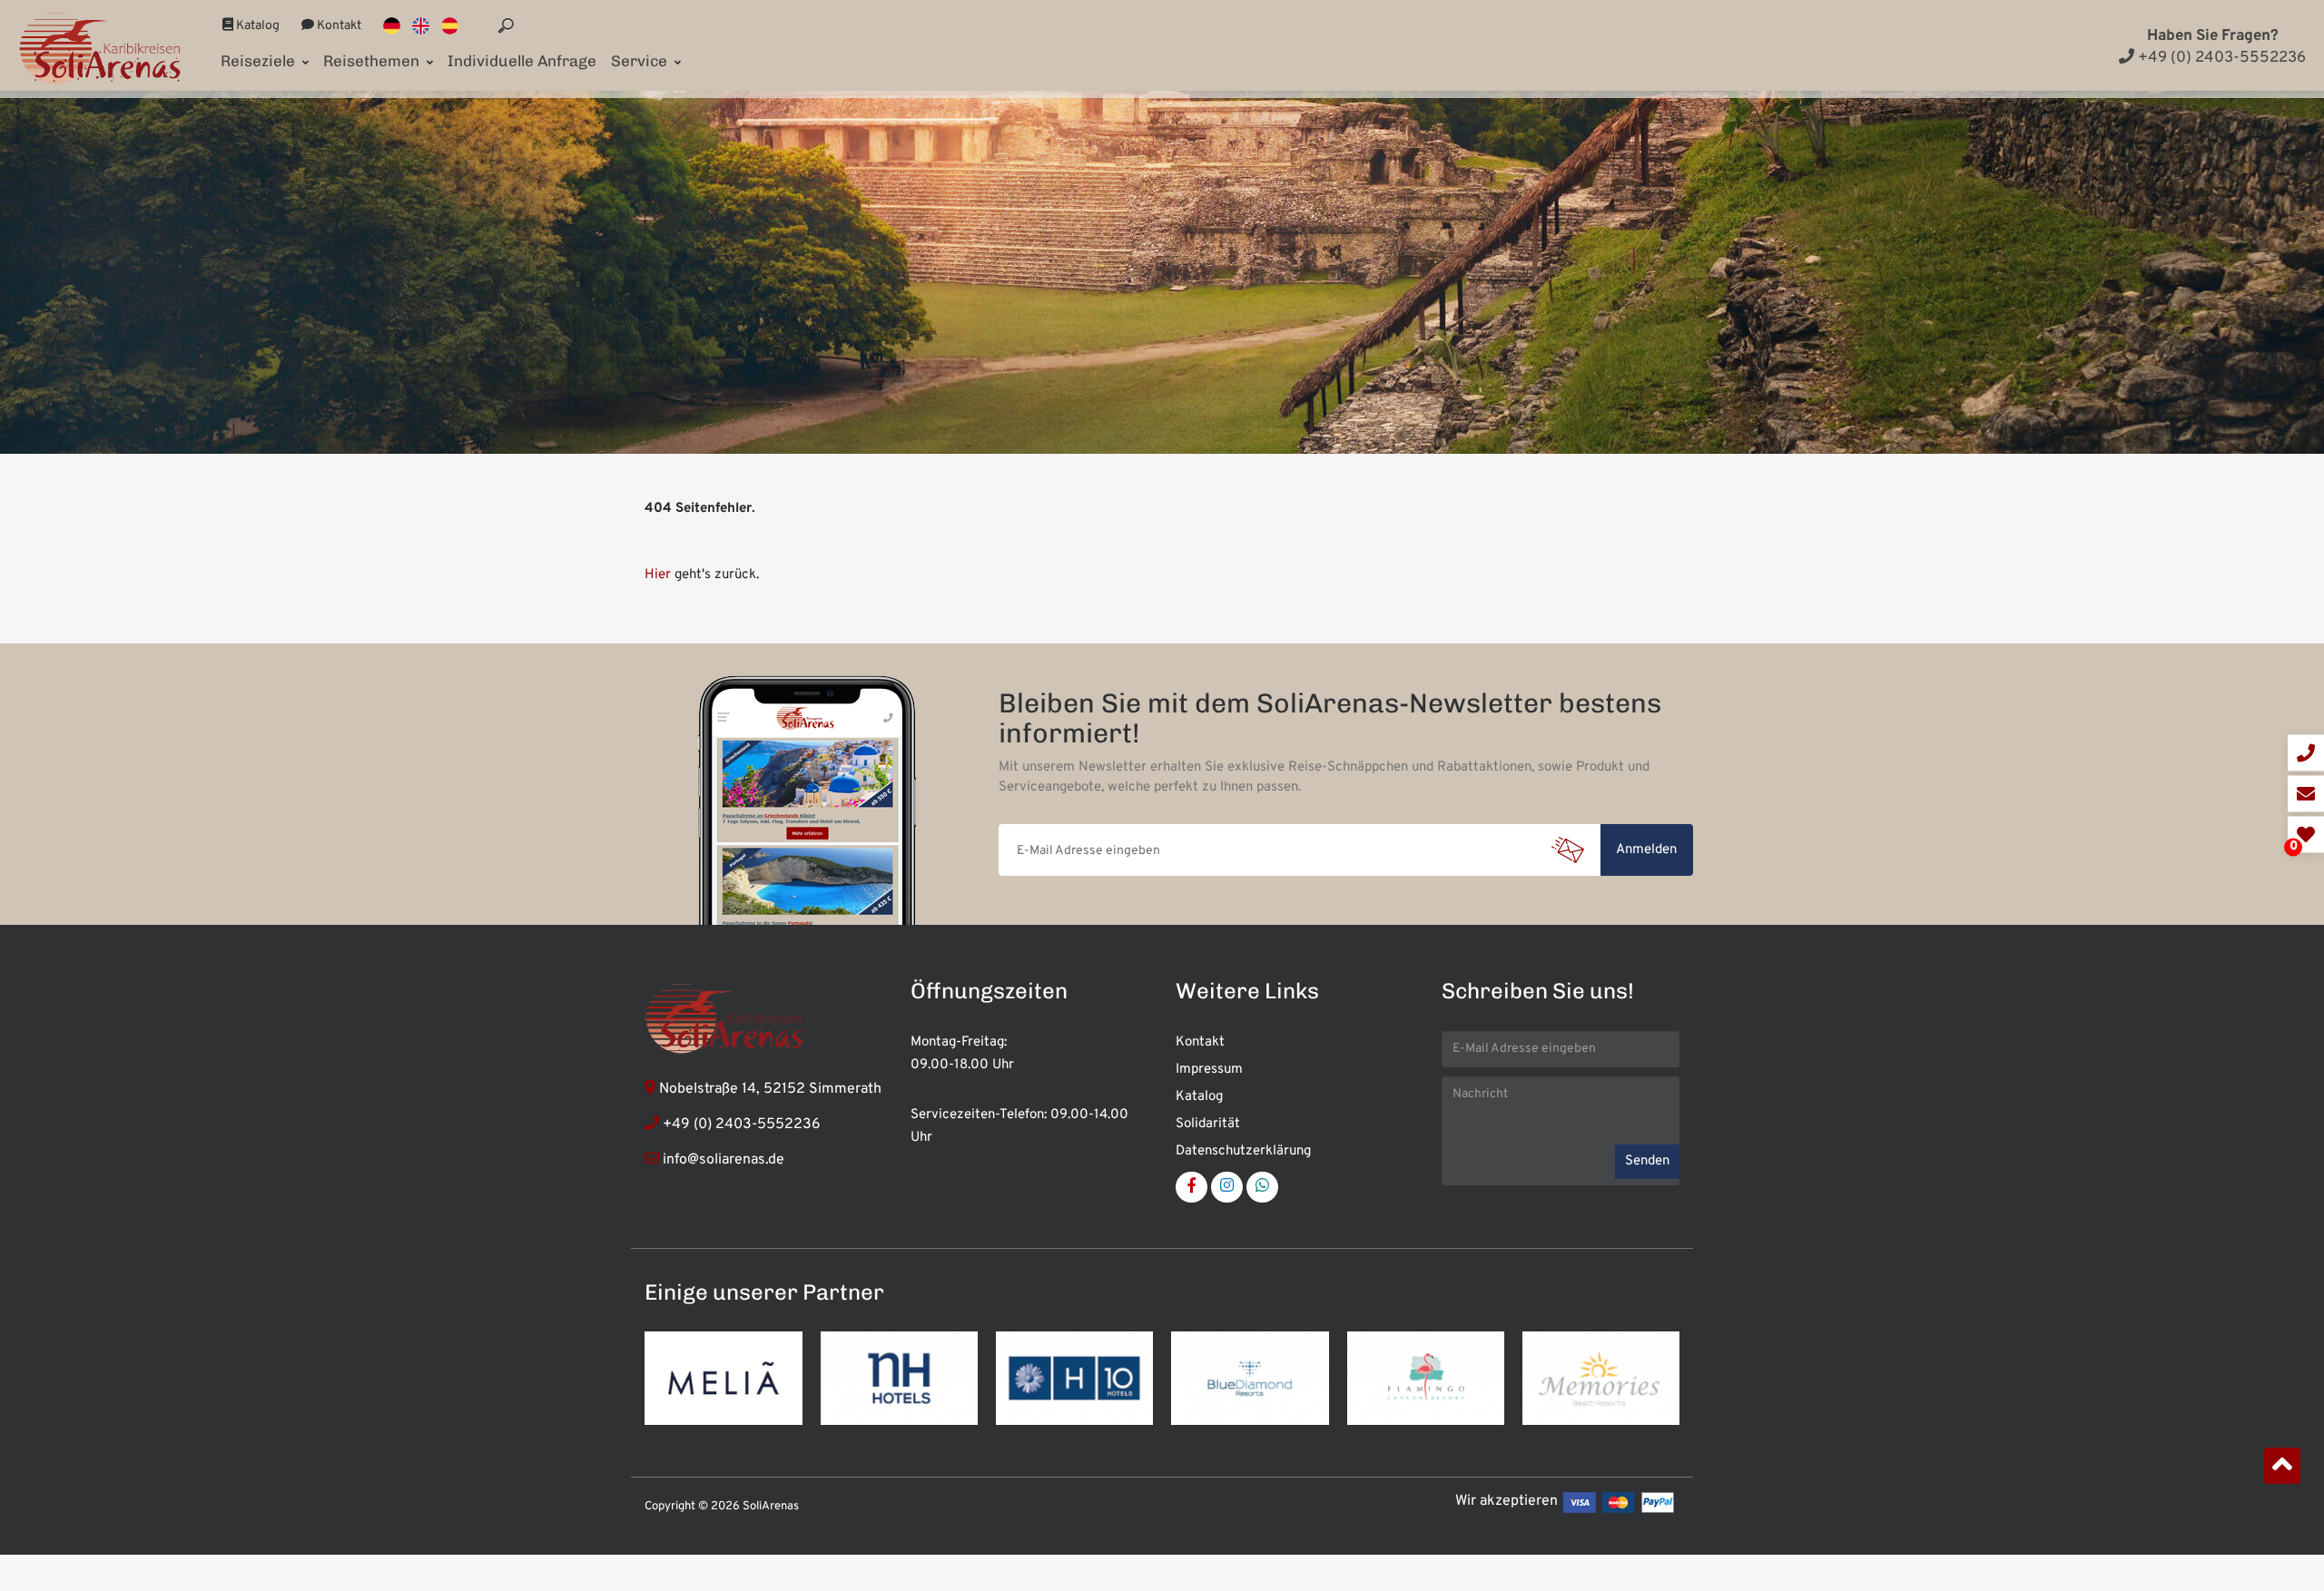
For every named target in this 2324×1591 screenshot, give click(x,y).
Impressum (1209, 1070)
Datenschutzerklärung (1243, 1151)
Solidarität (1208, 1124)
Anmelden (1646, 850)
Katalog (256, 26)
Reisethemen (373, 61)
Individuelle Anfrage (522, 61)
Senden (1647, 1161)
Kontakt (338, 26)
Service (641, 61)
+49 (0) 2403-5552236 (2220, 58)
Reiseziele (260, 61)
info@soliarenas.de (724, 1160)
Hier (658, 575)
